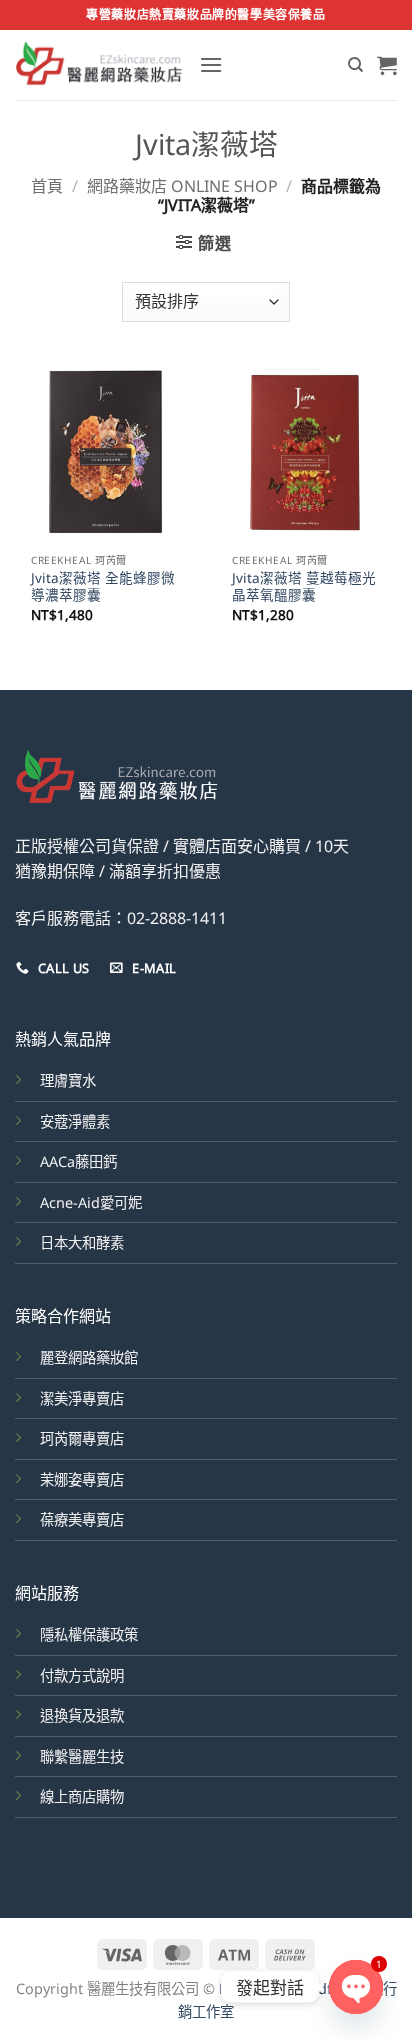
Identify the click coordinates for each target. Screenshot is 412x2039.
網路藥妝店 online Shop (182, 186)
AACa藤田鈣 (78, 1161)
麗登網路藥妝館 (89, 1357)
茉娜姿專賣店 (82, 1479)
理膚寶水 (68, 1080)
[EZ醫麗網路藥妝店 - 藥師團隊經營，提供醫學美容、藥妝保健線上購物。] (99, 65)
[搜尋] (355, 65)
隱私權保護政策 (89, 1634)
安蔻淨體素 (75, 1121)
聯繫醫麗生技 (82, 1756)
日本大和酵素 (82, 1242)
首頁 (47, 186)
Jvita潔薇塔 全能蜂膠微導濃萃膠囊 (103, 586)
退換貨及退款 (82, 1715)
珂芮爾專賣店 (82, 1438)
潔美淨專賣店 (82, 1398)
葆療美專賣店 (82, 1519)
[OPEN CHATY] (356, 1987)
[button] (211, 64)
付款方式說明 (82, 1675)
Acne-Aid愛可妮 (91, 1202)
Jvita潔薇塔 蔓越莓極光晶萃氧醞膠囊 (304, 586)
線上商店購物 (82, 1796)
